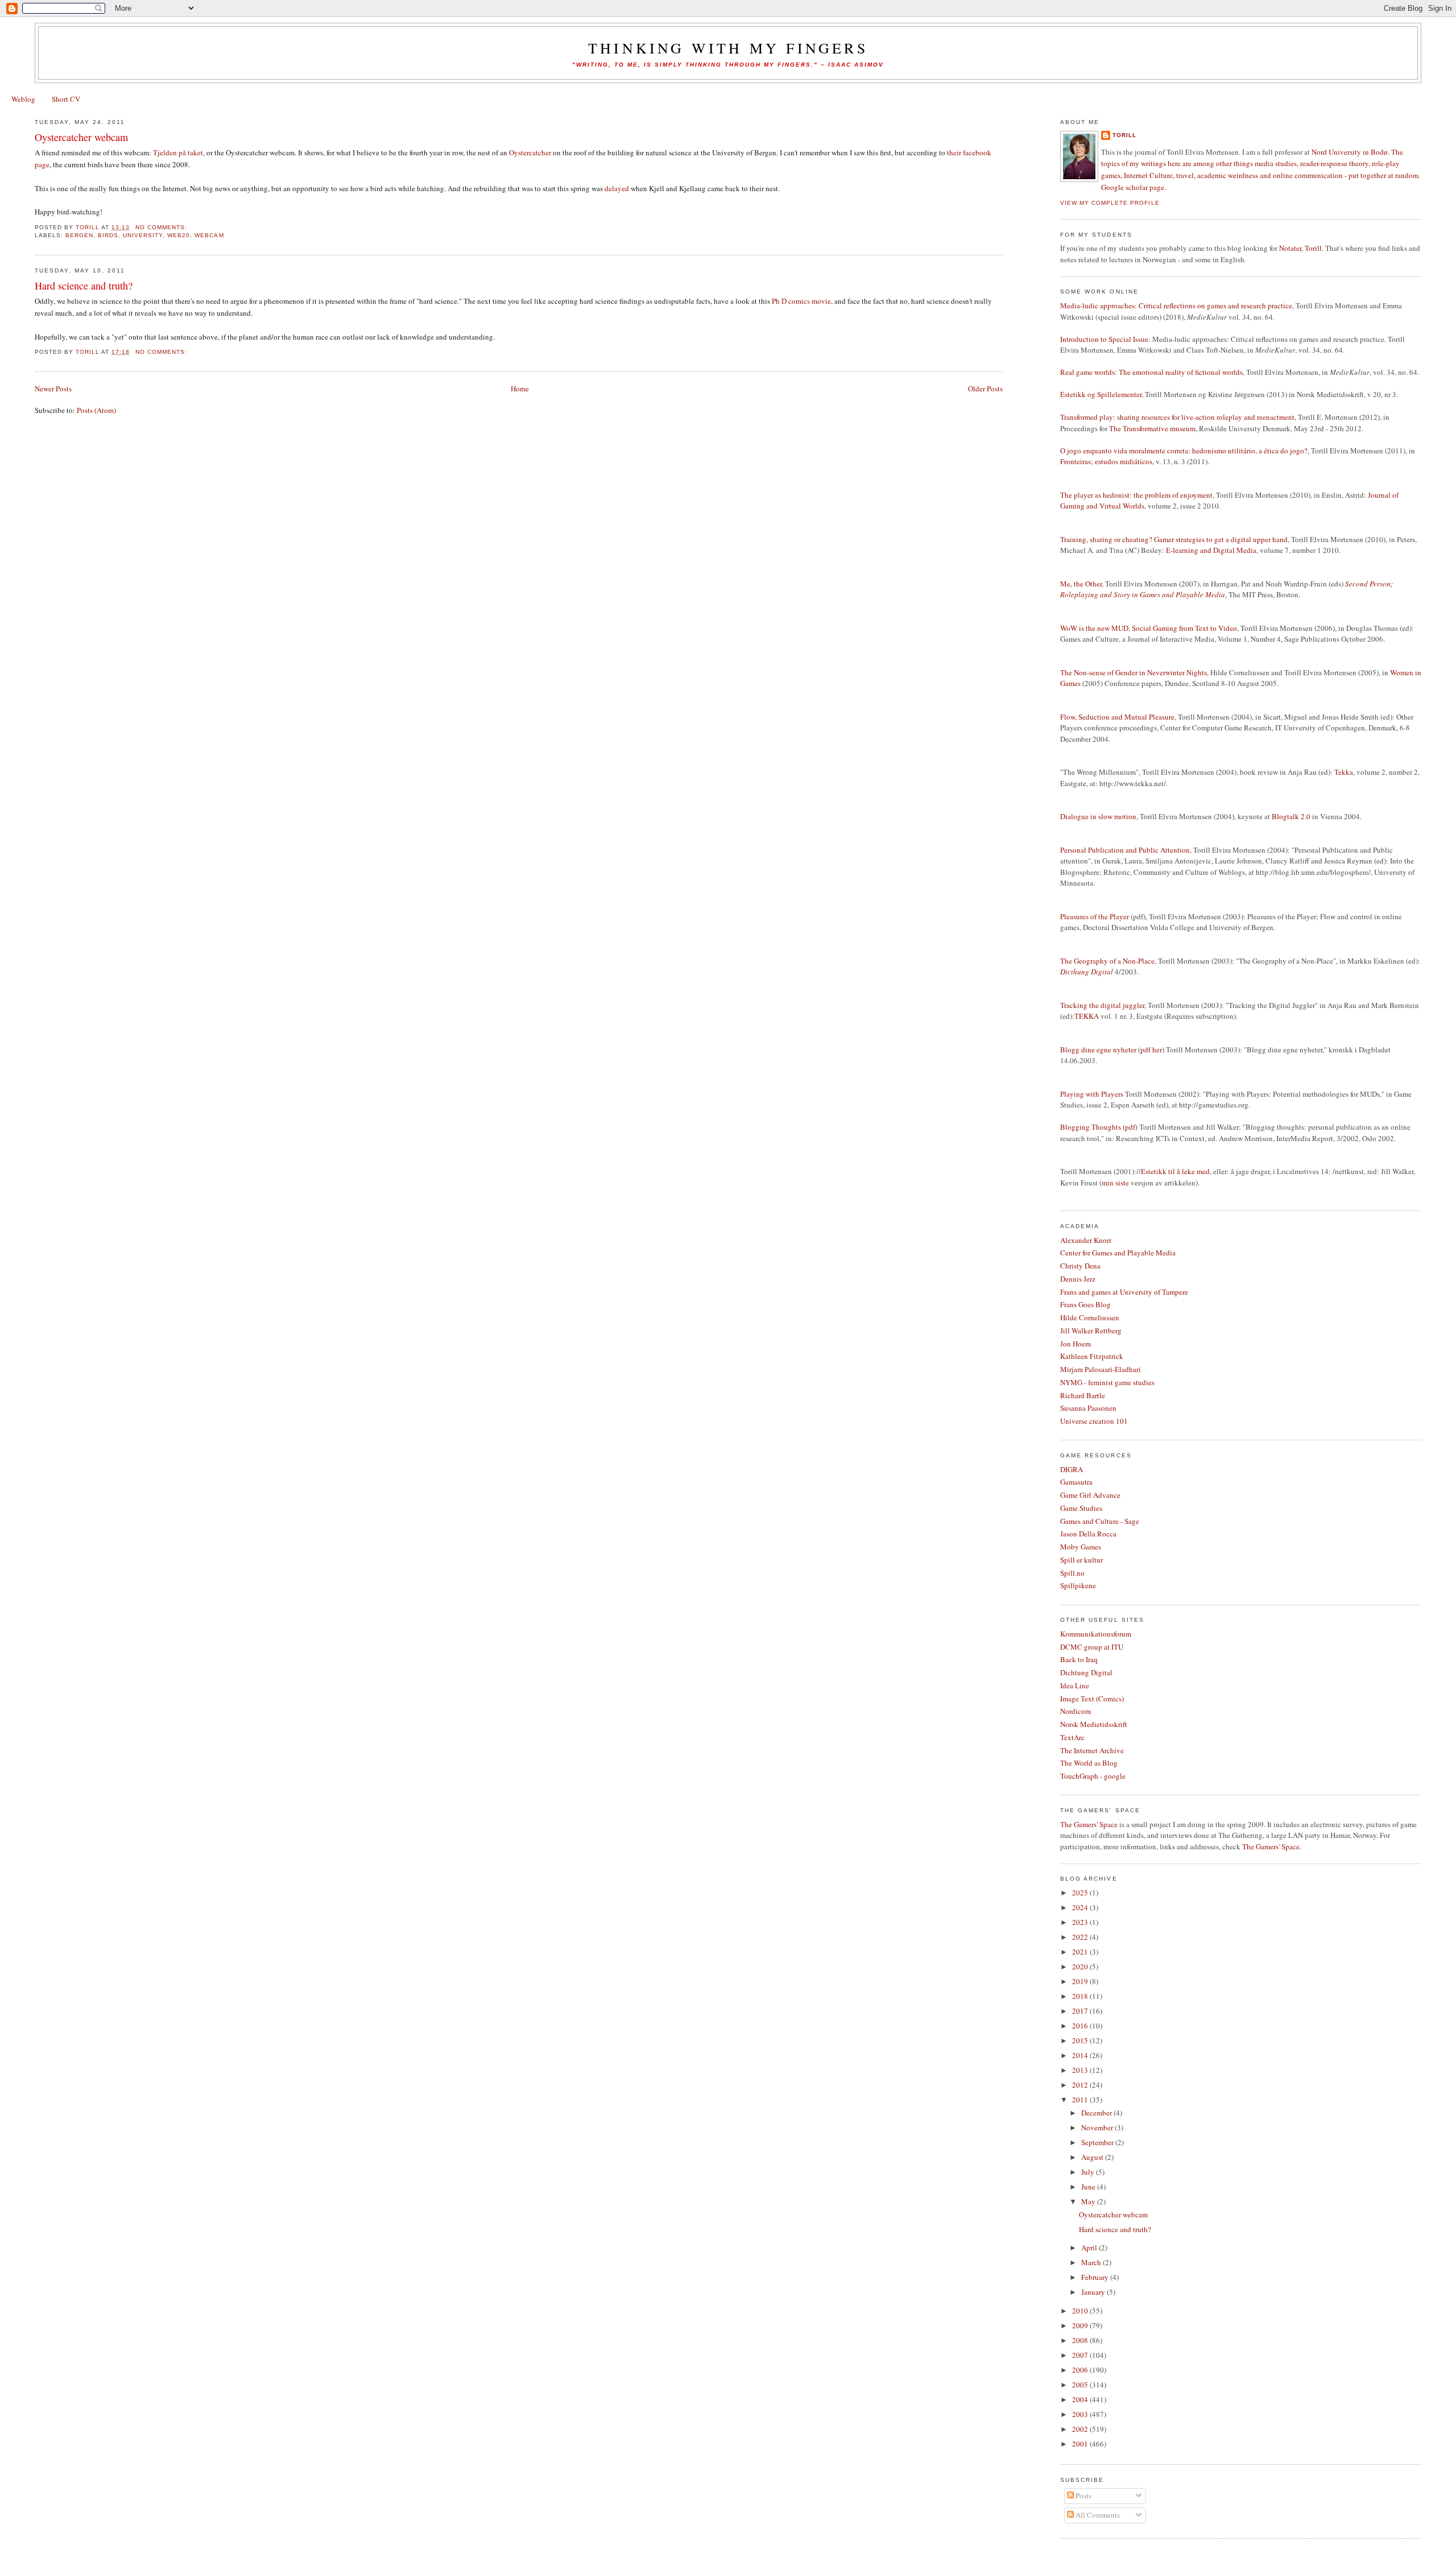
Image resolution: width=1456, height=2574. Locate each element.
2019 (1081, 1981)
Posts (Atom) (96, 410)
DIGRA (1072, 1469)
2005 (1081, 2385)
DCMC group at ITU (1092, 1647)
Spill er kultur (1081, 1560)
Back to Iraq (1079, 1659)
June (1089, 2187)
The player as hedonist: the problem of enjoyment (1136, 495)
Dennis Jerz (1078, 1279)
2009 (1081, 2325)
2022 (1081, 1937)
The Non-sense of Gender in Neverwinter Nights (1134, 672)
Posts (1083, 2496)
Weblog (23, 99)
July (1089, 2172)
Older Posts (985, 389)
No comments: (162, 227)
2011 (1081, 2100)
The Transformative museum (1152, 428)
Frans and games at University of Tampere (1124, 1292)
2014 (1081, 2055)
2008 (1081, 2340)
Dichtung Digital (1086, 1672)
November (1098, 2127)
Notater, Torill (1300, 248)
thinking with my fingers (728, 48)
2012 (1081, 2085)
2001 (1081, 2444)
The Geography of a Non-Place (1107, 961)
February (1096, 2277)
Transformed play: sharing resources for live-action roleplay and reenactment (1177, 417)
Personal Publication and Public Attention (1125, 850)
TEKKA (1087, 1016)
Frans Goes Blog (1085, 1304)
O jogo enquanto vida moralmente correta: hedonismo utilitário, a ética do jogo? (1184, 451)
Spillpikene (1078, 1585)
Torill (1124, 135)
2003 (1081, 2414)
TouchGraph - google (1093, 1776)
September (1098, 2142)
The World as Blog (1089, 1763)
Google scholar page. (1134, 187)
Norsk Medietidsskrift (1094, 1724)
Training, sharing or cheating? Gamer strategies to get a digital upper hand (1174, 539)
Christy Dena (1080, 1266)
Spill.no (1072, 1573)
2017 (1081, 2011)
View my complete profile (1110, 203)
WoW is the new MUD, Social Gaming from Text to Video (1149, 628)
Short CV (66, 99)
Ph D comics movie (801, 301)
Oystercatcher (530, 152)
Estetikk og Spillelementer (1101, 394)
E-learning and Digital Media (1211, 550)
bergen (79, 235)
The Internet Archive (1092, 1750)
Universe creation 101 (1094, 1421)
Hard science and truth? (84, 286)
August (1093, 2157)
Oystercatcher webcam (81, 137)
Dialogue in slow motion (1098, 816)
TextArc (1072, 1737)
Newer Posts (53, 389)
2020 (1081, 1966)
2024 (1081, 1907)
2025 (1081, 1893)
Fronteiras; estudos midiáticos (1106, 461)
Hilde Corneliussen (1090, 1317)
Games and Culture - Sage (1100, 1521)
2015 (1081, 2040)
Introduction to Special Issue (1104, 339)
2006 (1081, 2370)
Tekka (1344, 772)
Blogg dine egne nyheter (1098, 1050)
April (1090, 2247)
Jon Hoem (1076, 1344)
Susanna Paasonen (1088, 1408)
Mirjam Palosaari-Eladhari (1101, 1369)
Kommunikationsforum (1096, 1634)
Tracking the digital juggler (1102, 1005)
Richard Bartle (1083, 1395)
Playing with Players (1092, 1094)
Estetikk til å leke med (1175, 1171)
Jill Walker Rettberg (1091, 1331)
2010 (1081, 2311)
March (1092, 2262)
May (1089, 2201)
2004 (1081, 2399)
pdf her (1151, 1050)
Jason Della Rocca (1088, 1534)
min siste (1115, 1183)
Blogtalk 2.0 (1291, 816)
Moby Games (1081, 1547)
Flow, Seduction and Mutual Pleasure (1117, 717)
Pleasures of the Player (1095, 916)
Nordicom (1076, 1711)
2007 (1081, 2355)
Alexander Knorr (1086, 1240)
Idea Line (1075, 1685)
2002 (1081, 2429)
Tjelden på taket (178, 152)
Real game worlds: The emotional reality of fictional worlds (1151, 372)
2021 (1081, 1952)
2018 (1081, 1996)
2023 (1081, 1922)
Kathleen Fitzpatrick (1092, 1356)
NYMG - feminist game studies (1107, 1382)
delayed (617, 188)
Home (520, 389)
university (143, 235)
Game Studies (1081, 1508)
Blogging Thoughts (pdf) (1099, 1127)
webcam (209, 235)
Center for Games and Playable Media (1118, 1253)
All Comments (1097, 2515)
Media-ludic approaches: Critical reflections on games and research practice (1176, 305)
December (1097, 2113)
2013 (1081, 2070)
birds (108, 235)
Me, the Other (1081, 584)
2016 (1081, 2026)
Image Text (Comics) (1092, 1699)
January (1094, 2292)
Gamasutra (1076, 1482)
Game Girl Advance (1090, 1495)
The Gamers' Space (1089, 1824)
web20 (179, 235)
